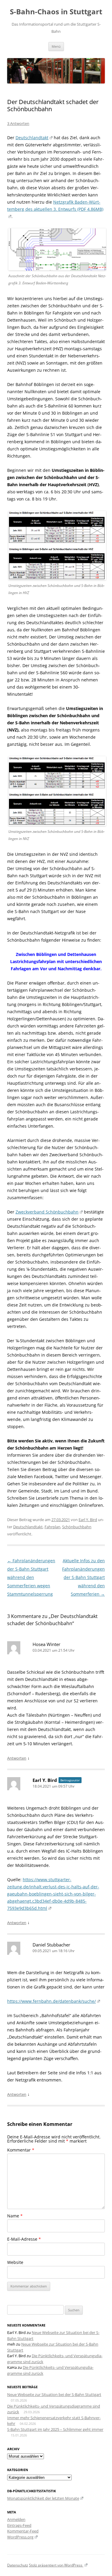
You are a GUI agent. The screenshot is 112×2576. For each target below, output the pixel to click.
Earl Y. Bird (88, 1520)
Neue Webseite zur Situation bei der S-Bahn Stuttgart (54, 2394)
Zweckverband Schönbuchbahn (47, 1212)
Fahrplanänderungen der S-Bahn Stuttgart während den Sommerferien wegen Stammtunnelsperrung (31, 1577)
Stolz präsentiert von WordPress (56, 2565)
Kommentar (21, 2150)
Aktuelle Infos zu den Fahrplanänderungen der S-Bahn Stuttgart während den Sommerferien (83, 1577)
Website (15, 2262)
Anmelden (16, 2519)
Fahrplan (52, 1527)
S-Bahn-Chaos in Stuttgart (56, 12)
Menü (56, 46)
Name (15, 2216)
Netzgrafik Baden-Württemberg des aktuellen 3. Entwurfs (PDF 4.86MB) (55, 206)
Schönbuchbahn (77, 1527)
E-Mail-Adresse (24, 2239)
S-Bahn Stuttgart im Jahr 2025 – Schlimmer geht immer (55, 2429)
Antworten (17, 1758)
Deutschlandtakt (32, 138)
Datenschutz (18, 2565)
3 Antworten (18, 123)
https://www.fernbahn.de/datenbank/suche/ (52, 2001)
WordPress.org (20, 2537)
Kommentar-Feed (23, 2531)
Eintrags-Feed (19, 2525)
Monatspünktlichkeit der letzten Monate (43, 2498)
